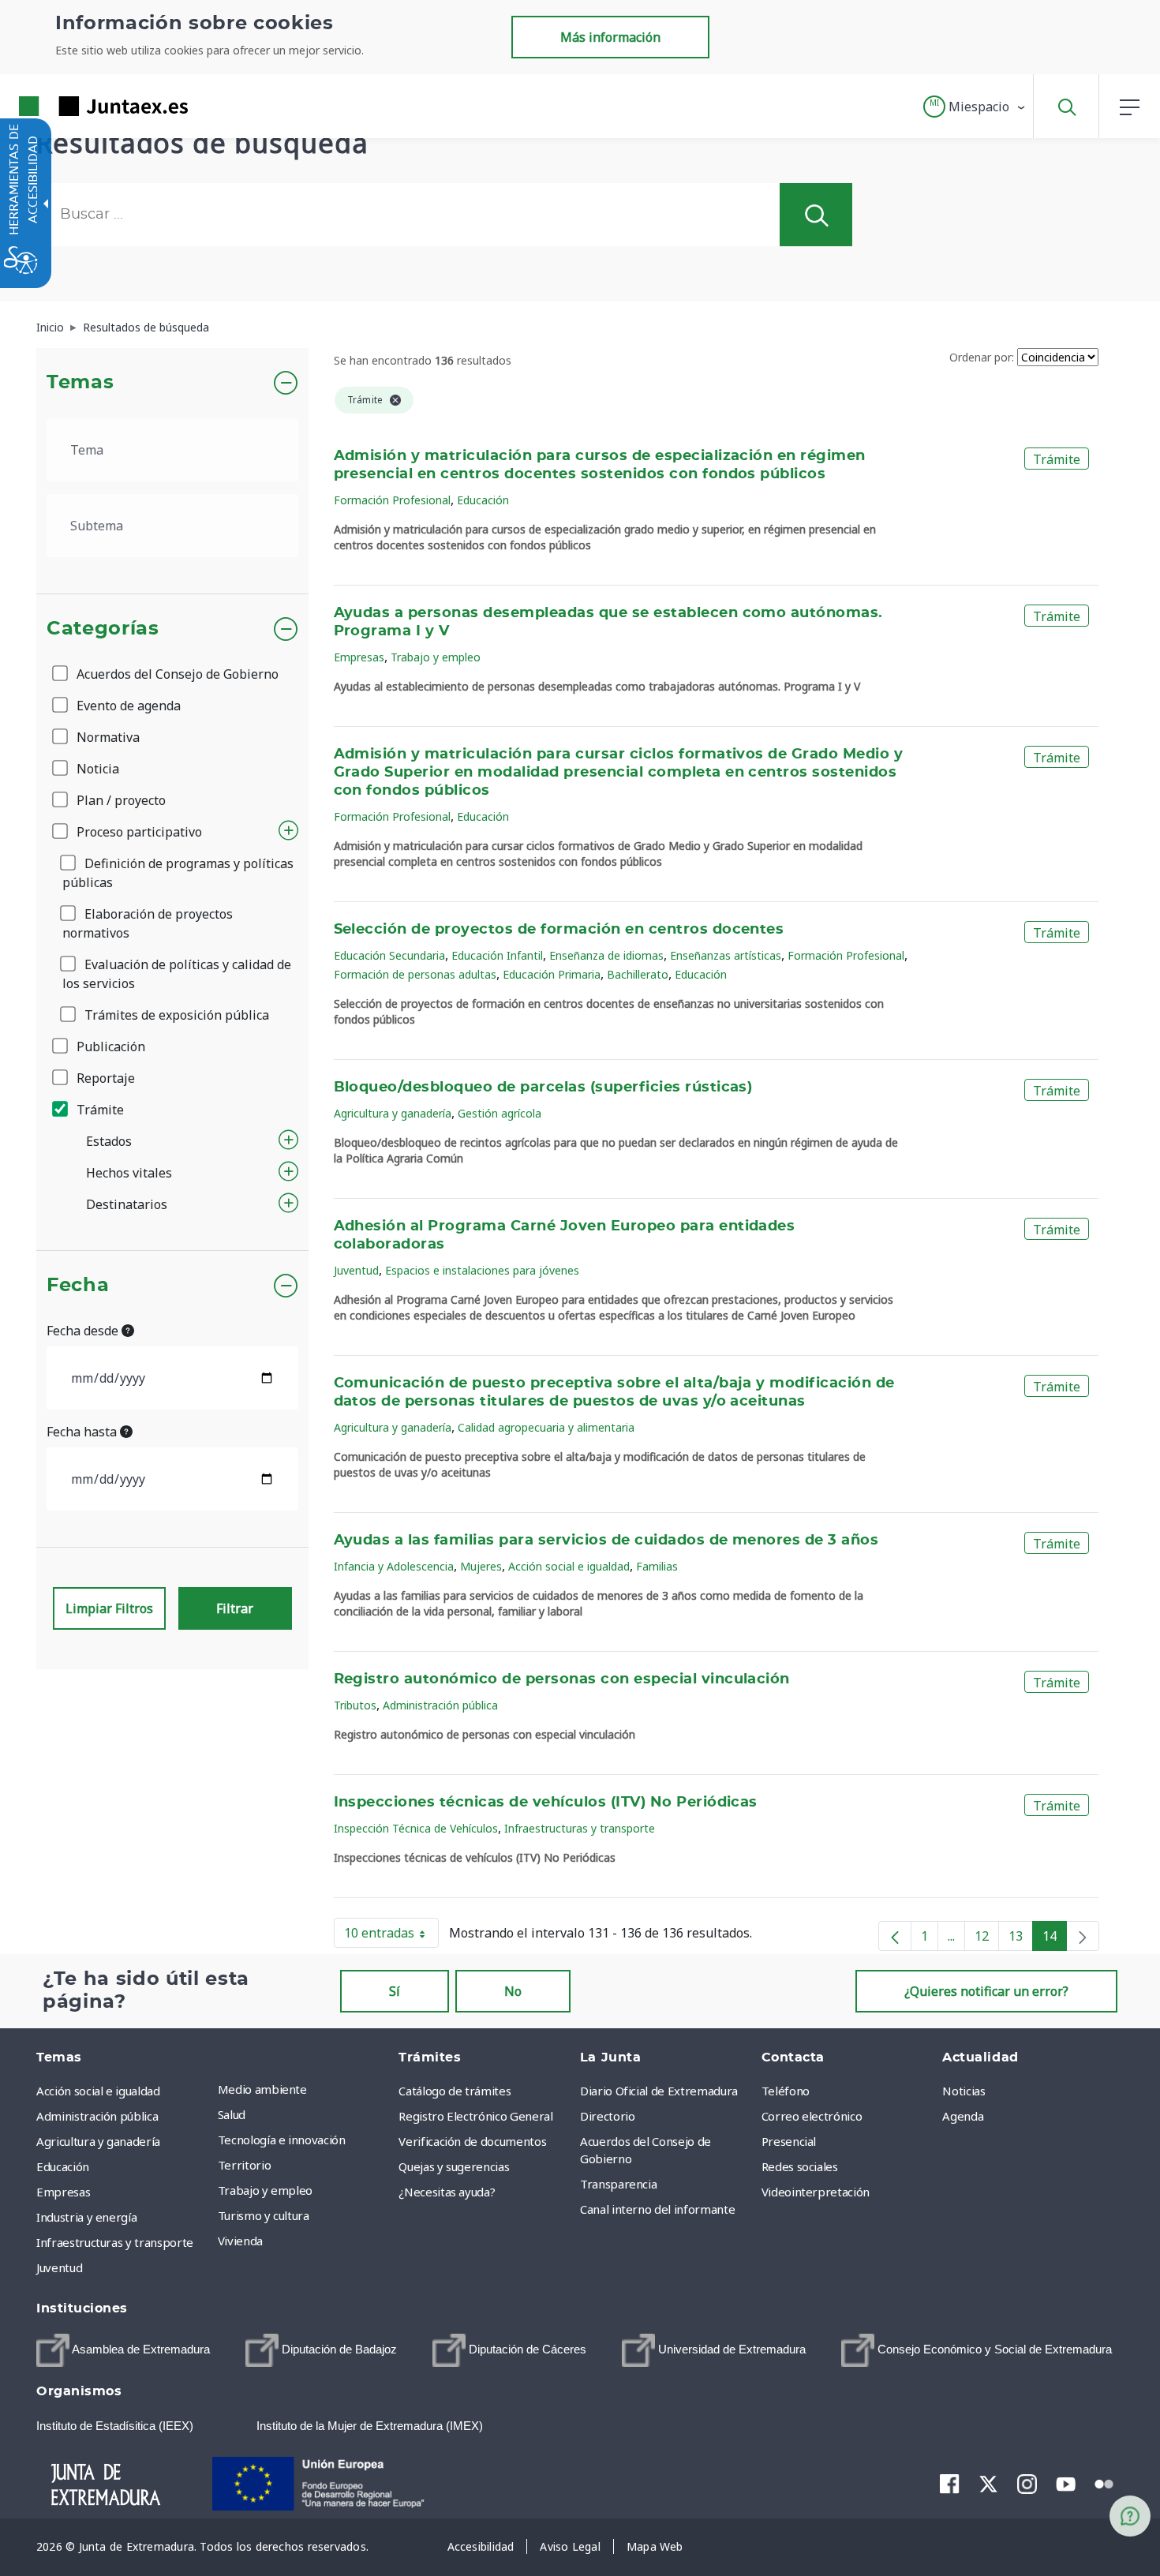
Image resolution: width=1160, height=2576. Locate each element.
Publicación (109, 1046)
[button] (975, 107)
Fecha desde (84, 1331)
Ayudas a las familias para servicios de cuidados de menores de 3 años (606, 1541)
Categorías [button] (103, 629)
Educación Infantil (497, 955)
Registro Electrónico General (475, 2116)
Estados (109, 1141)
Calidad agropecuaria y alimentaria (546, 1427)
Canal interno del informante (657, 2209)
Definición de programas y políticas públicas (178, 873)
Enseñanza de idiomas (606, 955)
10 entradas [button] (391, 1936)
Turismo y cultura (264, 2215)
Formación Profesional (392, 500)
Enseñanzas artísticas (726, 955)
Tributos (355, 1705)
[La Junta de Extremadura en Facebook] (950, 2484)
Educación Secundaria (389, 955)
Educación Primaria (552, 974)
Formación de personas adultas (415, 974)
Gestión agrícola (500, 1113)
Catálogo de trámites (455, 2091)
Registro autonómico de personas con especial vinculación (562, 1679)
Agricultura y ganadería (393, 1113)
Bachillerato (638, 974)
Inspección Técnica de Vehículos (416, 1828)
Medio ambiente (262, 2089)
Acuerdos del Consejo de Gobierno (176, 674)
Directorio (608, 2116)
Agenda (963, 2116)
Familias (657, 1566)
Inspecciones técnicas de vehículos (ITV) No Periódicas (546, 1803)
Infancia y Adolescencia (394, 1566)
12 (987, 1939)
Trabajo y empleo (436, 657)
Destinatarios (127, 1204)
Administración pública (440, 1705)
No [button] (513, 1991)
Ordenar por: (982, 357)
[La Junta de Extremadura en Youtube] (1066, 2483)
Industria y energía (86, 2217)
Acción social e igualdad (569, 1566)
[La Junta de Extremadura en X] (988, 2484)
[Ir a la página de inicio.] (75, 106)
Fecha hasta (83, 1432)
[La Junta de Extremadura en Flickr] (1104, 2483)
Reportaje (104, 1078)
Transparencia (618, 2184)
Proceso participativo (138, 832)
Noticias (964, 2091)
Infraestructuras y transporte (580, 1828)
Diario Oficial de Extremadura (659, 2091)
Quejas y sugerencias (454, 2166)
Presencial (789, 2141)
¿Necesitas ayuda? (447, 2192)
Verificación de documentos (472, 2141)
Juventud (356, 1270)
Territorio (245, 2165)
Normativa (107, 737)
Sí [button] (395, 1991)
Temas (80, 383)
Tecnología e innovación (282, 2140)
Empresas (359, 657)
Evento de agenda (127, 706)
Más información (610, 37)
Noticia (96, 769)
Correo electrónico (812, 2116)
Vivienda (240, 2241)
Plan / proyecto (120, 800)
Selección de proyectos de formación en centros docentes (559, 930)
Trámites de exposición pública (175, 1015)
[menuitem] (305, 2089)
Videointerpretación (816, 2192)
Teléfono (786, 2091)
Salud (232, 2114)
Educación (483, 500)
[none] (1083, 1936)
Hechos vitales (129, 1173)
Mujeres (481, 1566)
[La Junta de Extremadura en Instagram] (1027, 2484)
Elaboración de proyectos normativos (148, 923)
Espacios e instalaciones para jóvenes (482, 1270)
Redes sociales (800, 2166)
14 (1055, 1939)
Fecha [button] (78, 1286)
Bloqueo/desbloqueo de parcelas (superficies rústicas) (543, 1088)
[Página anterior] (895, 1936)
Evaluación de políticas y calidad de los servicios (177, 974)
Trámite (99, 1110)
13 (1021, 1939)
